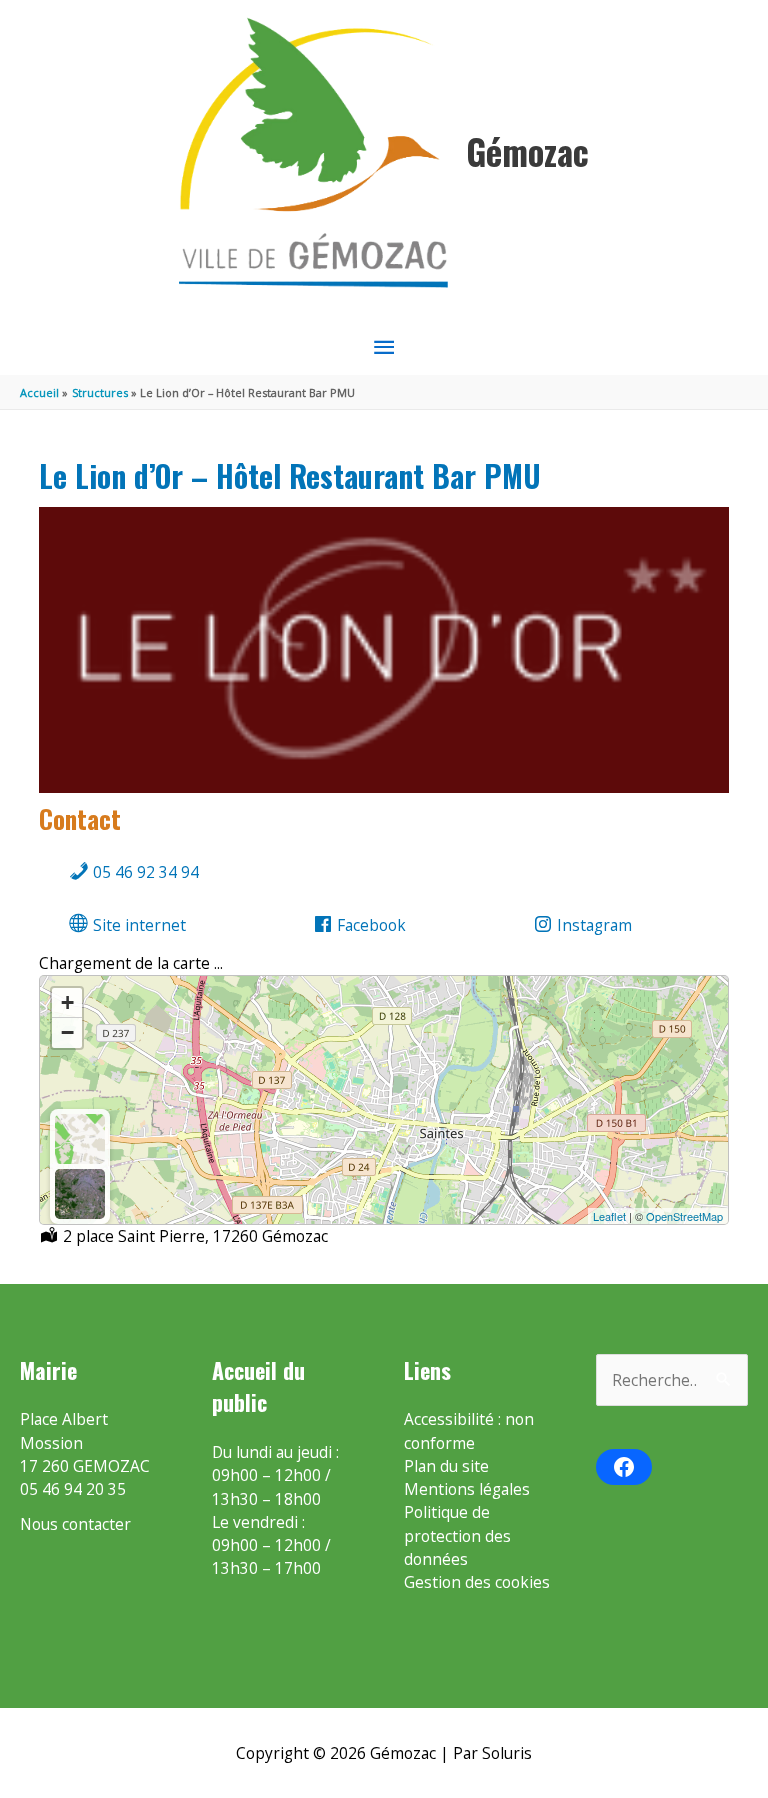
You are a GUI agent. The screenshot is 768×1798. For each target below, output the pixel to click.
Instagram (592, 925)
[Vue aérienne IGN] (80, 1194)
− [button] (67, 1032)
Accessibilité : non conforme (469, 1430)
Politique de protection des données (457, 1535)
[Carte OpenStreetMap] (80, 1139)
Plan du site (446, 1466)
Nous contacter (75, 1524)
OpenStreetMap (684, 1216)
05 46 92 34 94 (144, 872)
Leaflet (609, 1216)
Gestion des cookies (477, 1582)
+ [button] (67, 1002)
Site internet (137, 925)
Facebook (369, 925)
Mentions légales (467, 1489)
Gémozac (527, 151)
